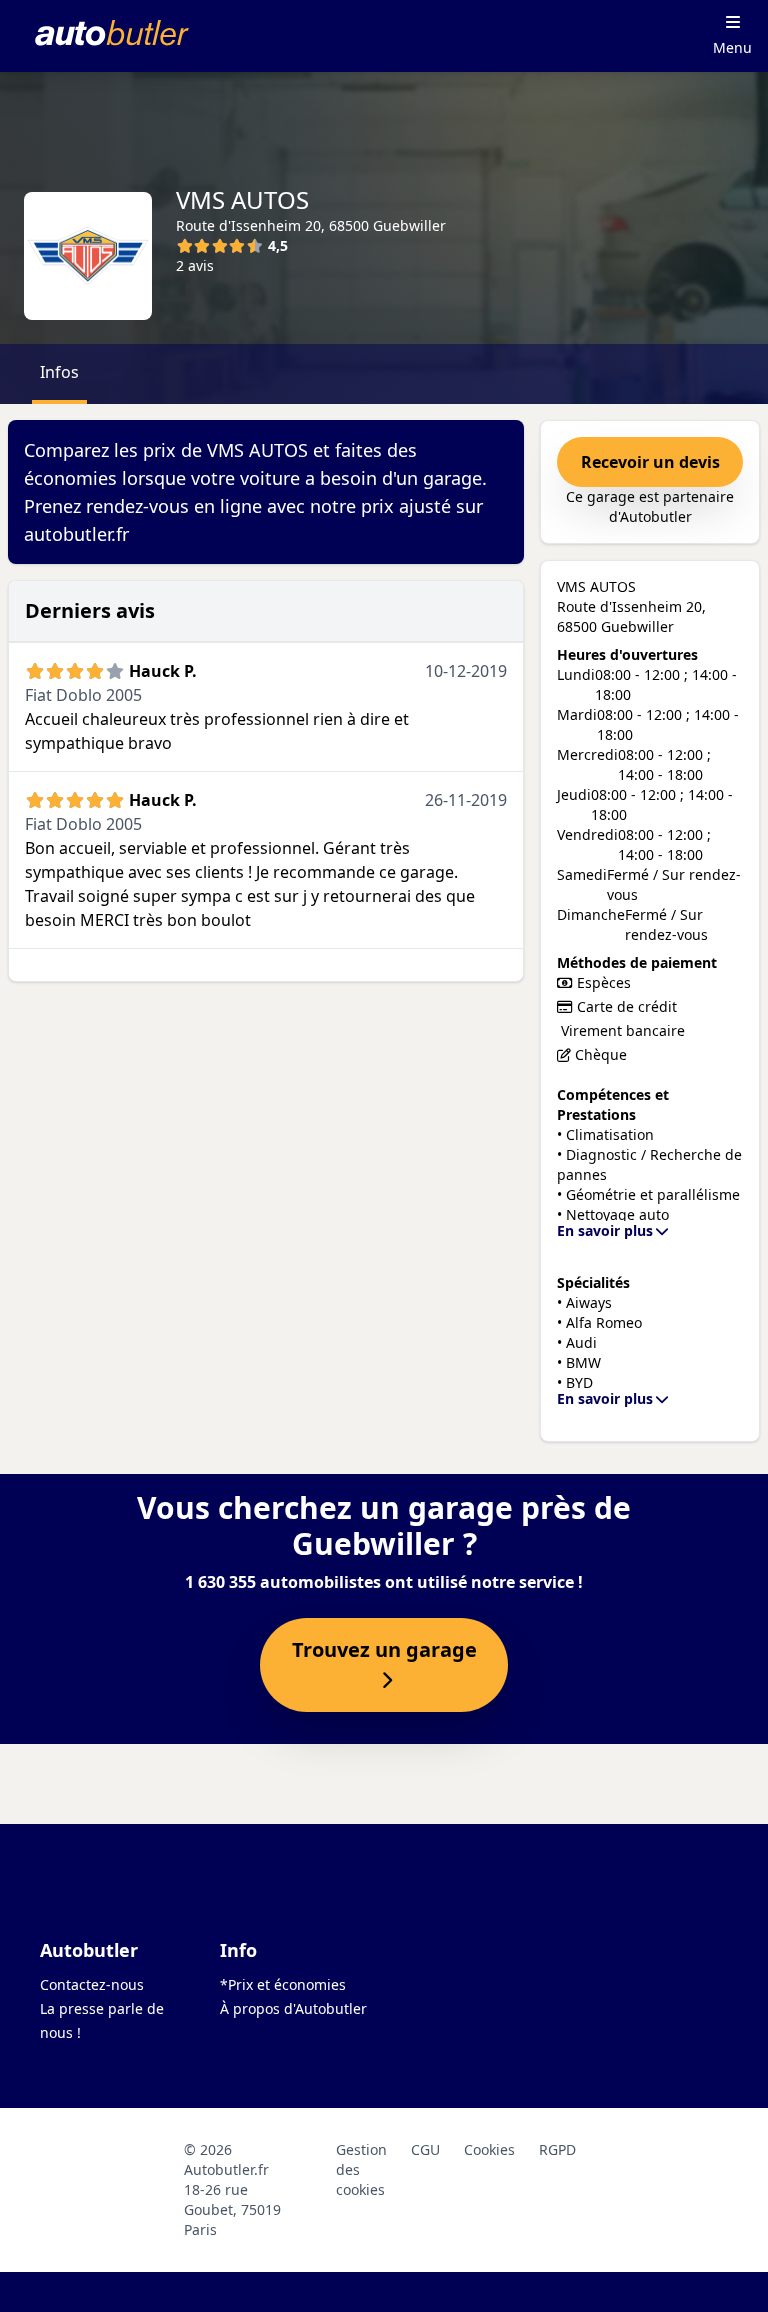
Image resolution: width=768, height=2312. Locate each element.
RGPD (557, 2149)
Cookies (489, 2149)
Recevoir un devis (650, 462)
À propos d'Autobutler (293, 2008)
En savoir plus (605, 1230)
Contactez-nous (92, 1984)
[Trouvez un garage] (384, 1681)
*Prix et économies (283, 1984)
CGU (425, 2149)
